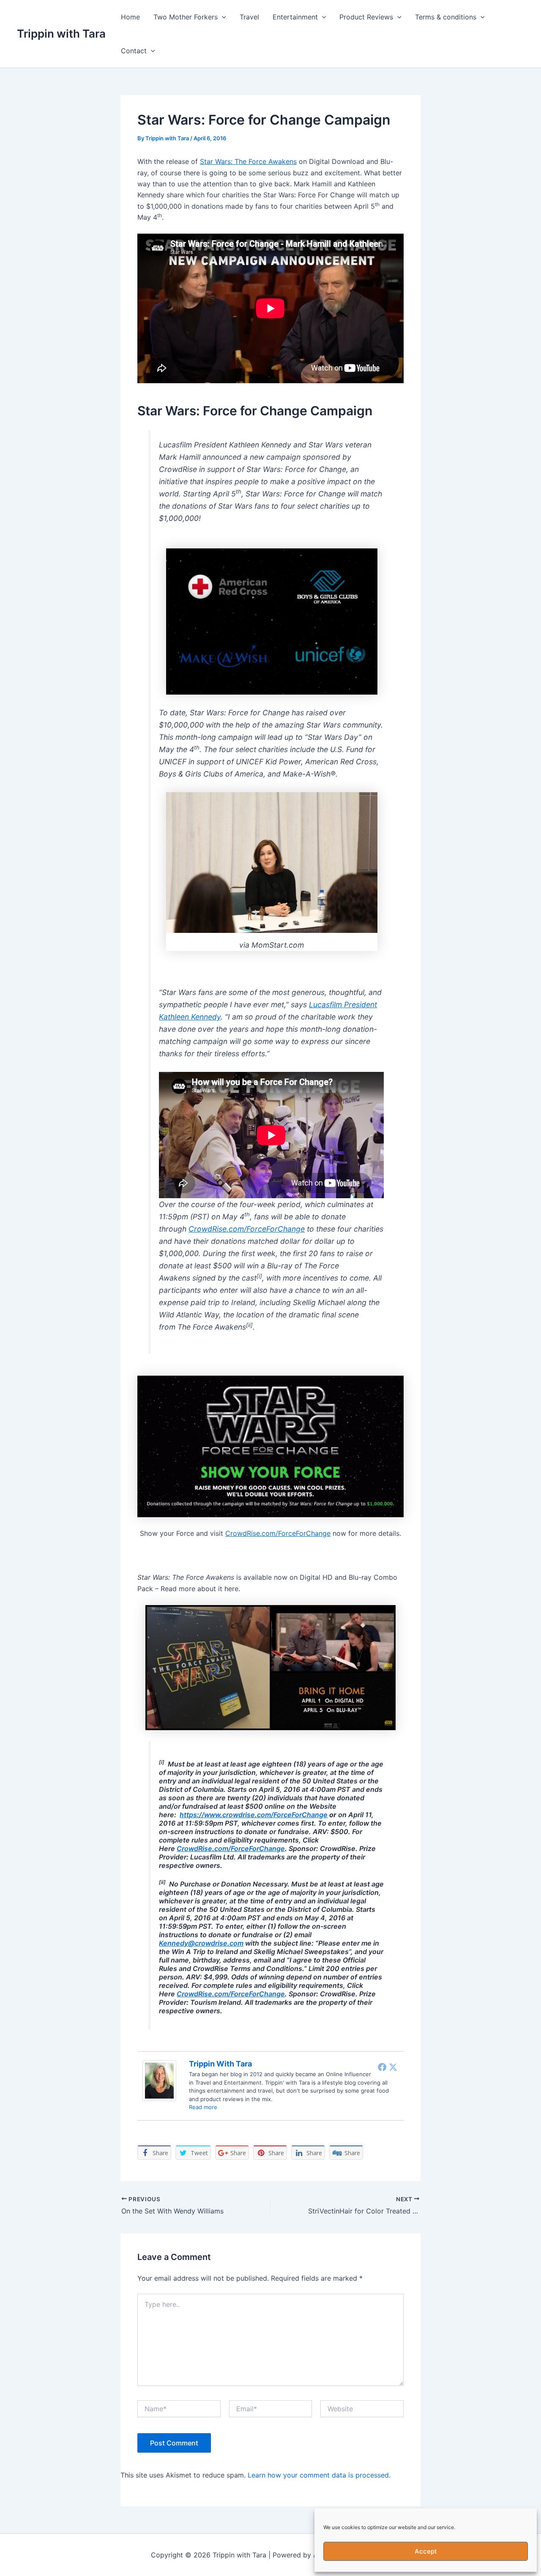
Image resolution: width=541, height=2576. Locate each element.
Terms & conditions (446, 17)
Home (130, 17)
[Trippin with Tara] (159, 2080)
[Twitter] (393, 2067)
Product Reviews (366, 17)
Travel (249, 17)
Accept (426, 2551)
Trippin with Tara (61, 34)
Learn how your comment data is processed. (319, 2475)
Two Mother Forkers (186, 17)
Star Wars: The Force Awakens (248, 161)
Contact (134, 51)
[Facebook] (382, 2067)
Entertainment (295, 17)
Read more (203, 2107)
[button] (222, 17)
